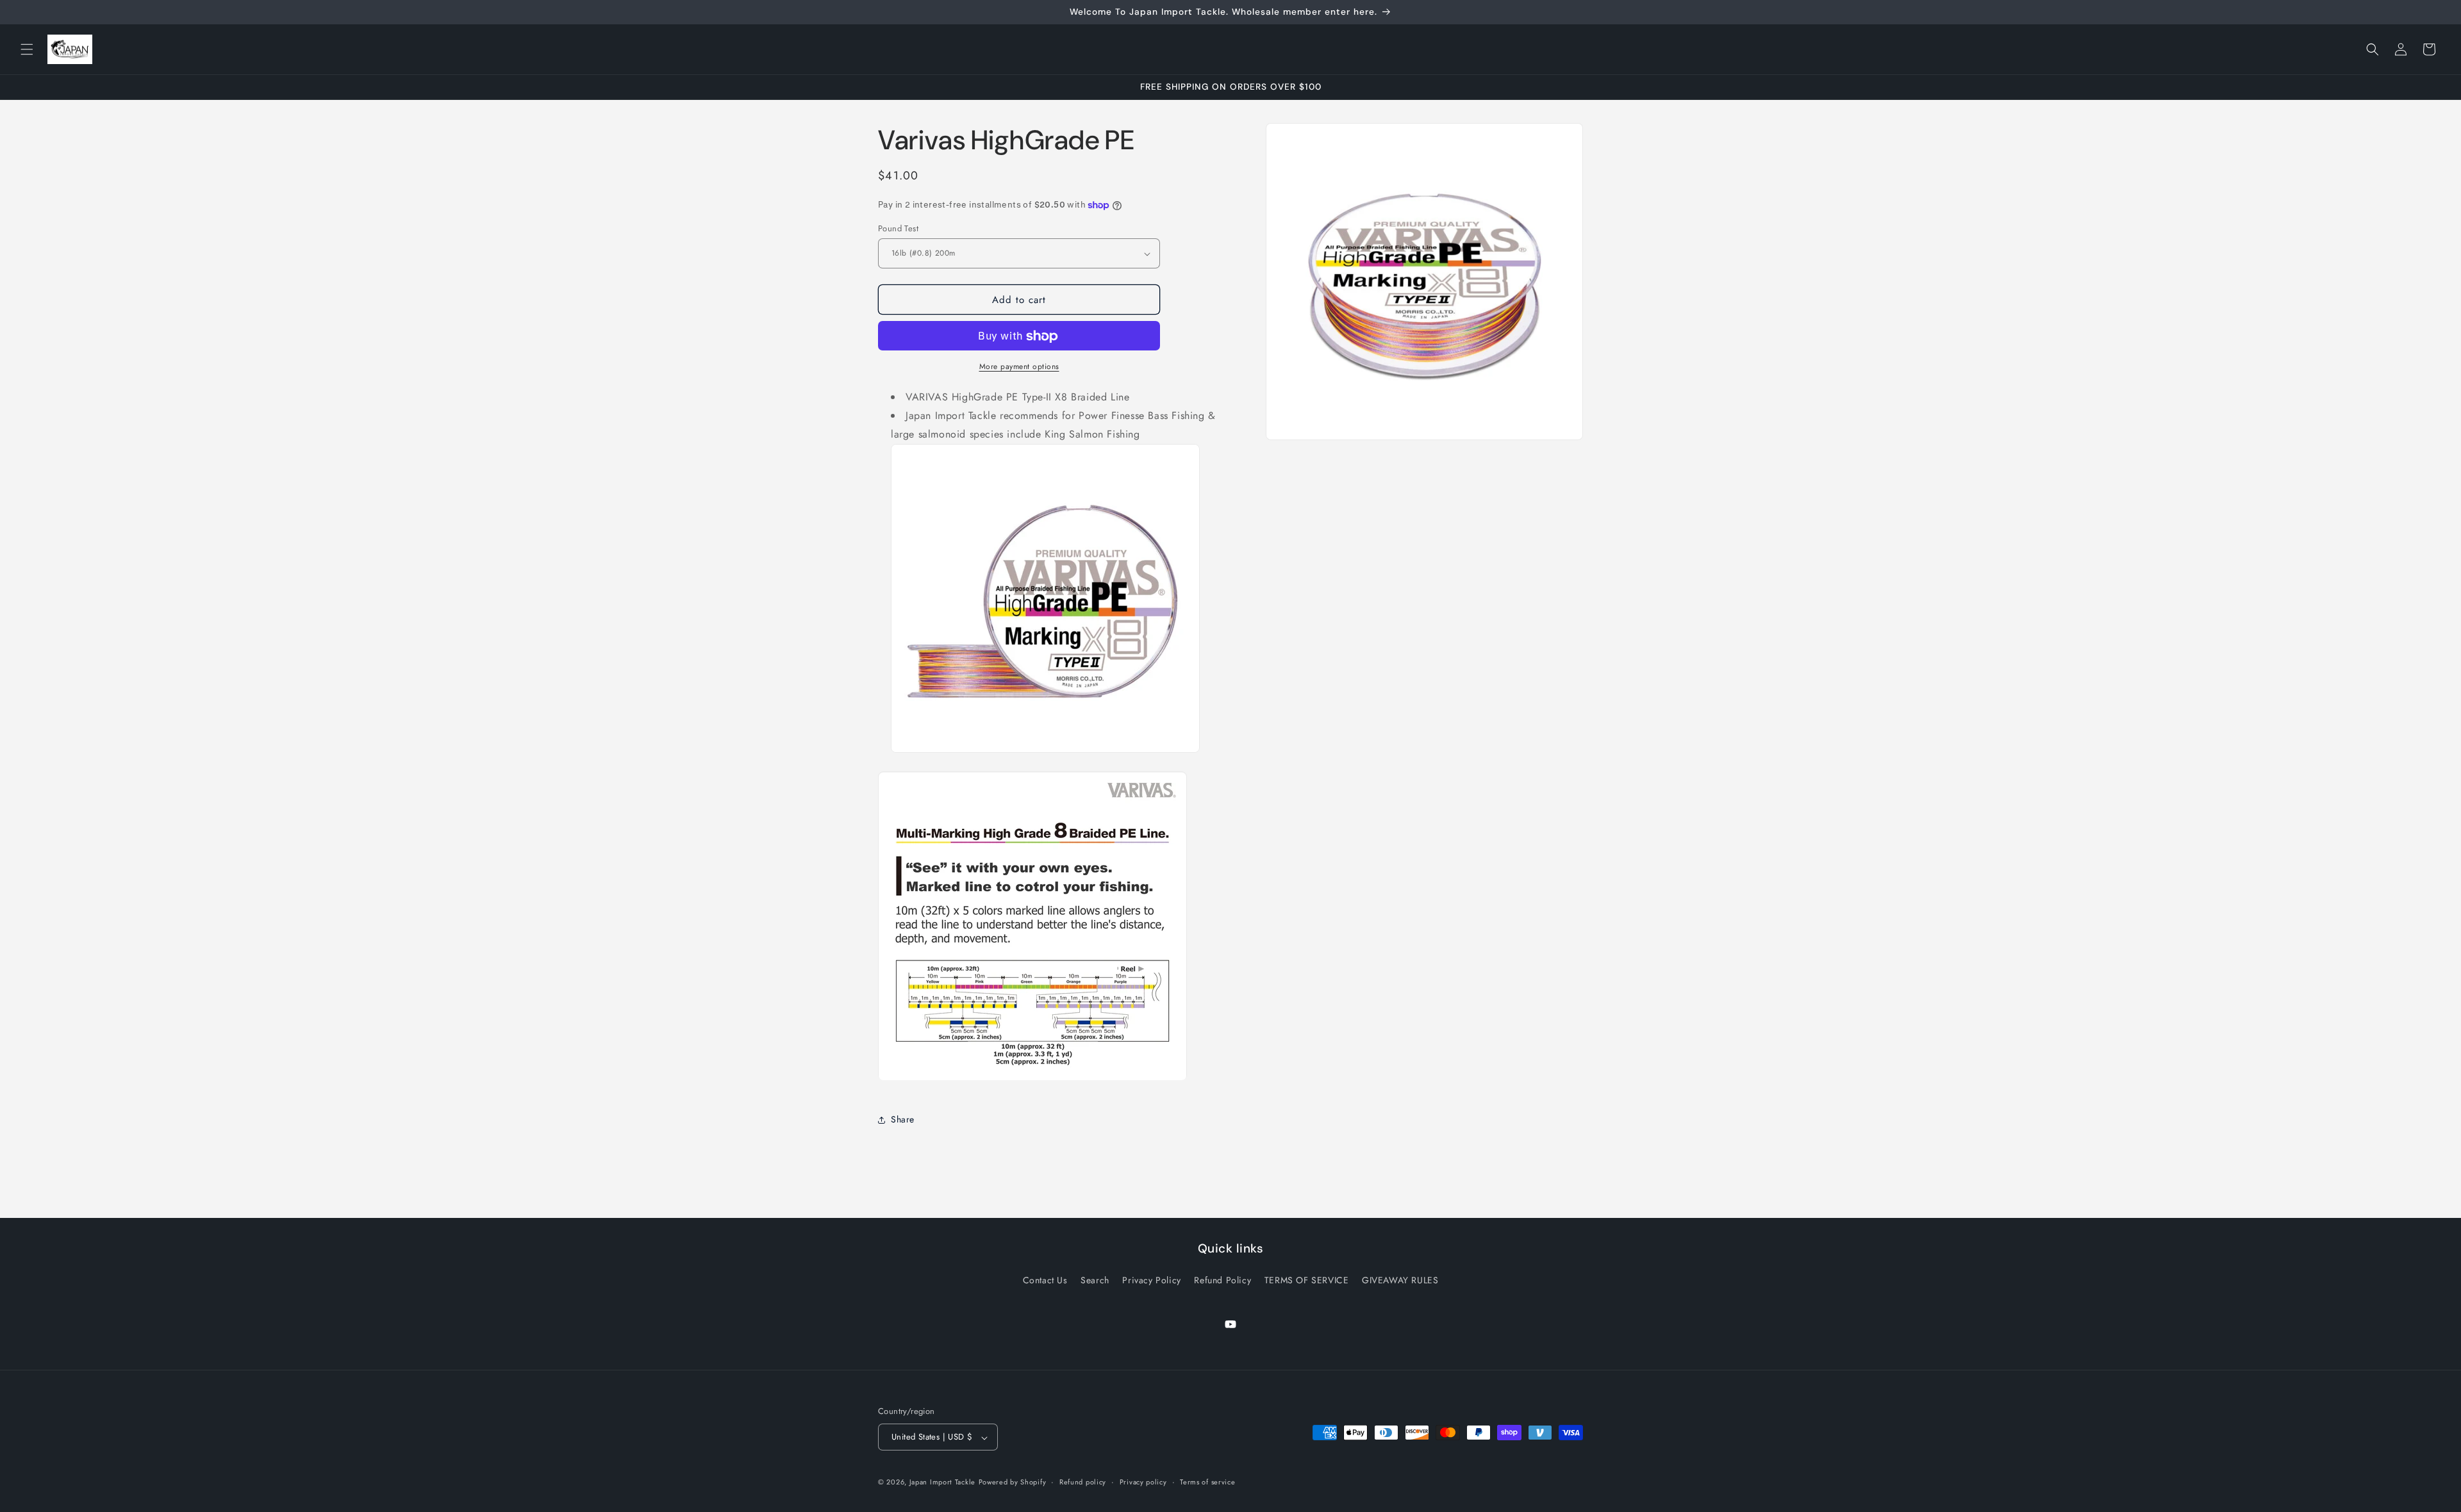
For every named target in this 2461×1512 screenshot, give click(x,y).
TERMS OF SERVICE (1307, 1280)
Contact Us (1045, 1280)
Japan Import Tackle (942, 1483)
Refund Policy (1222, 1280)
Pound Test (898, 228)
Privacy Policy (1151, 1280)
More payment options (1019, 367)
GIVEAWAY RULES (1400, 1280)
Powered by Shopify (1013, 1483)
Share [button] (903, 1119)
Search (1095, 1280)
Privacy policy (1143, 1482)
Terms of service (1207, 1482)
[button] (27, 49)
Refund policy (1083, 1482)
